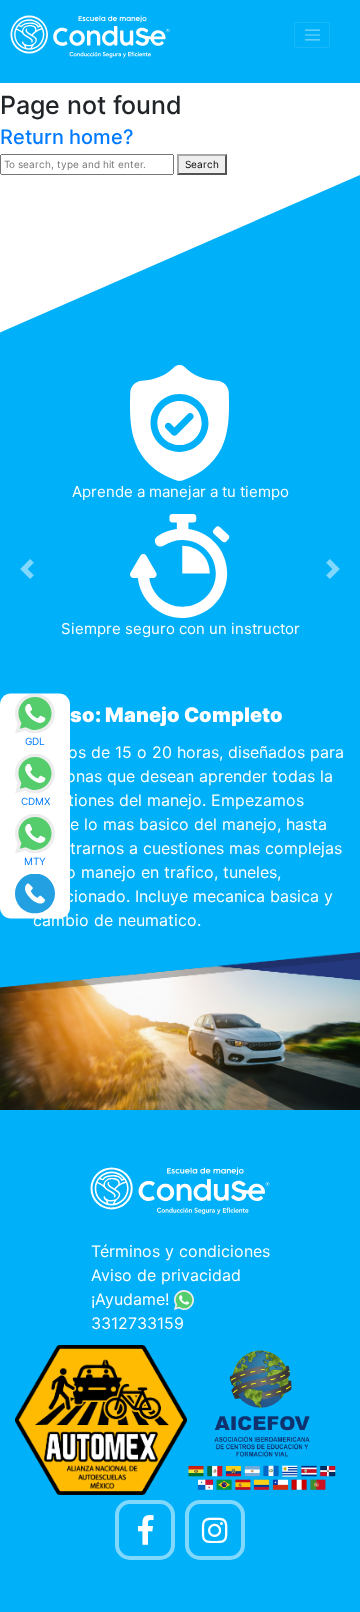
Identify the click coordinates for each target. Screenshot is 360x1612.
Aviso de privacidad (166, 1275)
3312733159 (137, 1323)
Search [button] (202, 164)
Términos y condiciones (180, 1251)
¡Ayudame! (132, 1299)
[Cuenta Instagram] (215, 1530)
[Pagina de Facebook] (145, 1530)
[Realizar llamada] (35, 892)
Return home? (67, 137)
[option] (180, 653)
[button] (27, 568)
